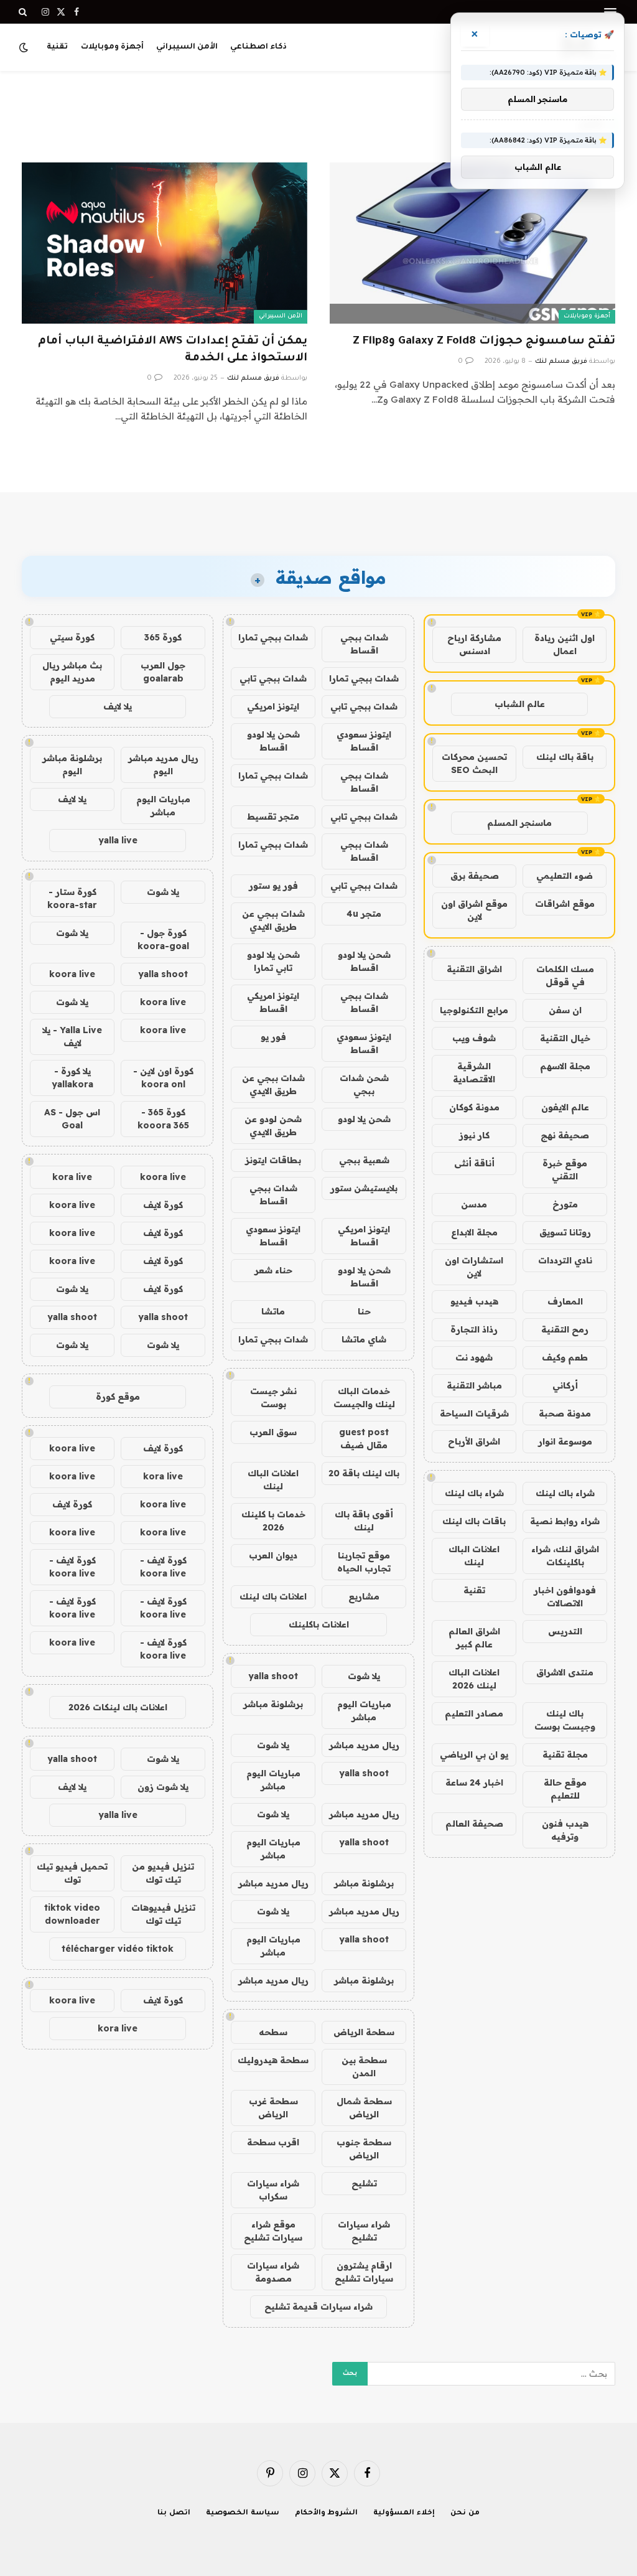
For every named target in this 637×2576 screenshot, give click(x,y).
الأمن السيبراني (187, 47)
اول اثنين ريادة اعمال (565, 644)
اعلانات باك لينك (273, 1596)
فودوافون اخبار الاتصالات (565, 1597)
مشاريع (364, 1596)
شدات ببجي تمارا (273, 637)
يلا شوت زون (163, 1787)
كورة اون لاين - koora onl (163, 1078)
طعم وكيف (565, 1357)
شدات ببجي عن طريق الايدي (273, 920)
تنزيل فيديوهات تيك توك (163, 1914)
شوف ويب (474, 1038)
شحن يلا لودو (364, 1119)
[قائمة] (610, 12)
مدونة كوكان (474, 1107)
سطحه (273, 2032)
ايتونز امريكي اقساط (273, 1002)
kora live (72, 1177)
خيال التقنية (565, 1038)
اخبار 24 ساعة (474, 1782)
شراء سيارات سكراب (273, 2190)
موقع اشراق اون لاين (474, 910)
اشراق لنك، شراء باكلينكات (565, 1556)
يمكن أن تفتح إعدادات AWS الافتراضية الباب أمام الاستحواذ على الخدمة (173, 350)
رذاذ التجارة (474, 1329)
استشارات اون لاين (474, 1267)
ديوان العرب (273, 1555)
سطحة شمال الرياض (364, 2108)
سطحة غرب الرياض (273, 2108)
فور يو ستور (273, 886)
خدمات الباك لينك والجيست (364, 1398)
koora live (72, 974)
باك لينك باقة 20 (364, 1473)
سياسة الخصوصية (243, 2513)
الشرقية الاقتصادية (474, 1073)
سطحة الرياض (364, 2032)
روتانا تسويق (565, 1232)
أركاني (565, 1385)
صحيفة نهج (565, 1135)
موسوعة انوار (565, 1441)
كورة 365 (163, 637)
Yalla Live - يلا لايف (72, 1037)
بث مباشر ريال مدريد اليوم (72, 672)
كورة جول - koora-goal (163, 939)
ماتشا (273, 1311)
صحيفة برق (475, 876)
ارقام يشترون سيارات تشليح (364, 2272)
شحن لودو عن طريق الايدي (273, 1126)
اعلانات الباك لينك (474, 1556)
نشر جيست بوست (273, 1398)
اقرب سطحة (273, 2142)
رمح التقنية (565, 1329)
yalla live (118, 840)
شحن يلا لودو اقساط (273, 741)
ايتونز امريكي (273, 706)
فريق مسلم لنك (561, 362)
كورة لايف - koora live (163, 1567)
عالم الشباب (520, 704)
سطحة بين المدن (364, 2067)
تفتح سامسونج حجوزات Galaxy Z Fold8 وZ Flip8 (484, 342)
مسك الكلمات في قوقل (565, 976)
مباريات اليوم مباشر (364, 1711)
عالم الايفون (565, 1107)
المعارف (565, 1301)
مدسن (474, 1204)
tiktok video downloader (72, 1914)
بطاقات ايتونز (273, 1160)
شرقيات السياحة (474, 1413)
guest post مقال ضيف (364, 1439)
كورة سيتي (72, 637)
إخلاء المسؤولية (404, 2513)
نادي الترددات (565, 1260)
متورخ (565, 1204)
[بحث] (24, 12)
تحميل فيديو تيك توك (72, 1873)
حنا (364, 1311)
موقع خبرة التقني (565, 1170)
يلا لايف (118, 706)
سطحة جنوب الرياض (364, 2149)
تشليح (364, 2183)
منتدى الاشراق (565, 1672)
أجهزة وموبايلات (112, 47)
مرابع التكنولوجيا (474, 1010)
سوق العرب (273, 1432)
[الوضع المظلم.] (25, 47)
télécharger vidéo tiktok (118, 1949)
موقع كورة (118, 1397)
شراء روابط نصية (565, 1521)
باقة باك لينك (565, 757)
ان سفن (565, 1010)
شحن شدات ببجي (364, 1084)
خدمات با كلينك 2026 (273, 1521)
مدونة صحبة (565, 1413)
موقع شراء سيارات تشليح (273, 2231)
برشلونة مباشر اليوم (72, 765)
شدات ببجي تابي (273, 678)
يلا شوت (364, 1676)
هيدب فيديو (474, 1301)
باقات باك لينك (474, 1521)
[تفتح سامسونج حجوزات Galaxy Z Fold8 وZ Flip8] (472, 243)
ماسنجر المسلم (519, 823)
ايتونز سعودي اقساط (364, 741)
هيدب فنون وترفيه (565, 1830)
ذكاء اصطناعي (258, 47)
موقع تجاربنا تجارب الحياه (364, 1562)
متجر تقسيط (273, 817)
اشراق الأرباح (474, 1441)
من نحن (465, 2513)
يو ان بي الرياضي (474, 1754)
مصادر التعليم (474, 1713)
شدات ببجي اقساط (364, 644)
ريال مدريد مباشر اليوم (163, 765)
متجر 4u (364, 914)
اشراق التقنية (474, 969)
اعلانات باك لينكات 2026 (118, 1707)
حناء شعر (273, 1270)
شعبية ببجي (364, 1160)
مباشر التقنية (474, 1385)
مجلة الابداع (474, 1232)
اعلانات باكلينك (319, 1624)
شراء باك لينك (565, 1493)
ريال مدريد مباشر (364, 1745)
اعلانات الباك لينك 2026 (474, 1679)
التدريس (565, 1631)
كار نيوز (474, 1135)
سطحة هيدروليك (273, 2060)
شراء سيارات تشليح (364, 2231)
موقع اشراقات (565, 904)
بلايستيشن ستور (364, 1188)
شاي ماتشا (364, 1339)
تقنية (57, 47)
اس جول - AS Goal (72, 1119)
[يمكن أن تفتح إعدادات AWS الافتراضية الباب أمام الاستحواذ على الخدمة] (165, 243)
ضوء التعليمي (565, 876)
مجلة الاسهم (565, 1066)
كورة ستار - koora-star (72, 898)
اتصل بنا (174, 2513)
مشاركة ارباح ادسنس (474, 644)
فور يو (273, 1037)
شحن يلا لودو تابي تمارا (273, 961)
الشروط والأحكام (327, 2513)
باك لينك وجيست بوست (565, 1720)
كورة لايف (163, 1205)
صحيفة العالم (474, 1824)
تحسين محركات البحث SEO (474, 763)
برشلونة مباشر (273, 1704)
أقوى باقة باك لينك (364, 1521)
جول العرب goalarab (163, 672)
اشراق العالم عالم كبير (474, 1638)
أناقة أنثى (474, 1163)
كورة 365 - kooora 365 (163, 1119)
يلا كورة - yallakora (72, 1078)
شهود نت (474, 1357)
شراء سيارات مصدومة (273, 2272)
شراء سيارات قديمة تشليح (318, 2307)
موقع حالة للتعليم (565, 1789)
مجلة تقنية (565, 1754)
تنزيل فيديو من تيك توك (163, 1873)
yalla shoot (273, 1676)
